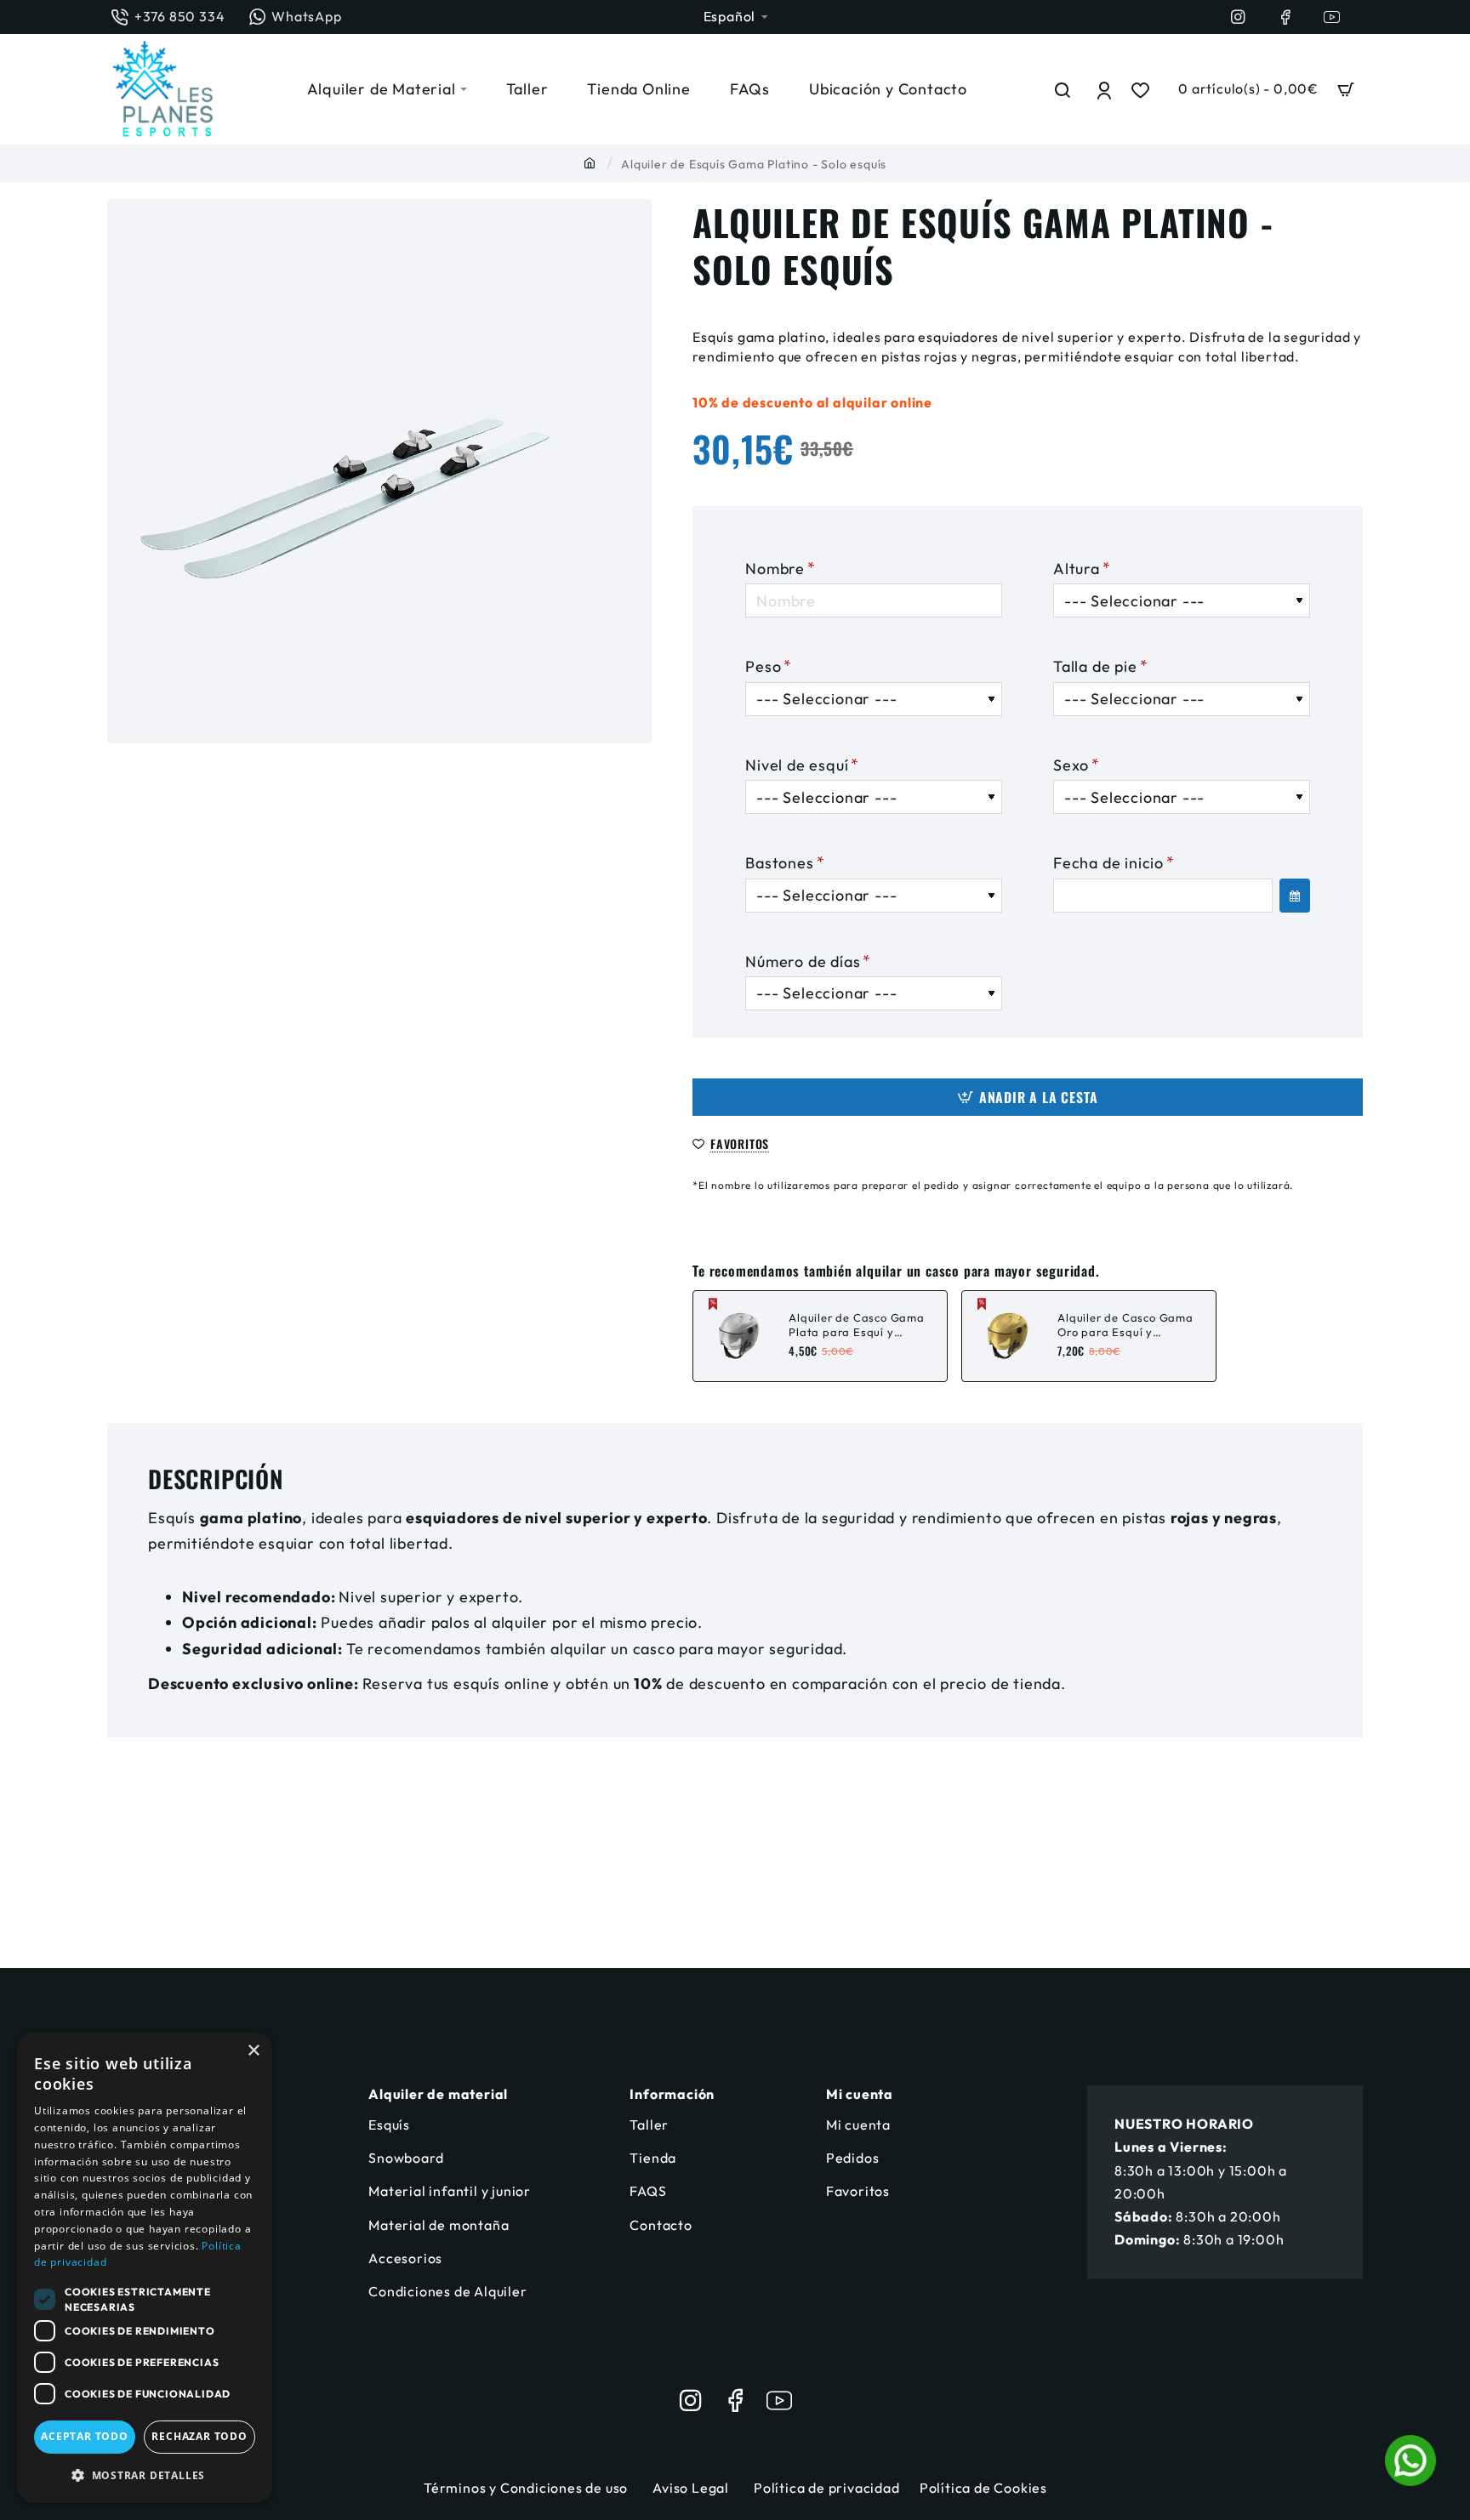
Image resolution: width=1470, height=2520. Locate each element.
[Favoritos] (1142, 89)
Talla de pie (1095, 666)
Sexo (1071, 765)
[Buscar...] (1063, 89)
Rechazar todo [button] (199, 2436)
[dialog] (145, 2268)
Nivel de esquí (797, 765)
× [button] (253, 2051)
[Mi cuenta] (1106, 89)
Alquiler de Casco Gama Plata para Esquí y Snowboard (857, 1325)
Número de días (803, 961)
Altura (1077, 569)
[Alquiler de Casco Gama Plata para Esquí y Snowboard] (738, 1336)
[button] (1028, 1097)
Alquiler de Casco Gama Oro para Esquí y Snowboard (1125, 1325)
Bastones (779, 863)
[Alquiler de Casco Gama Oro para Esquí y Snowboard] (1007, 1336)
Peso (763, 666)
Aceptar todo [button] (85, 2436)
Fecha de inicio (1108, 863)
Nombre (775, 569)
